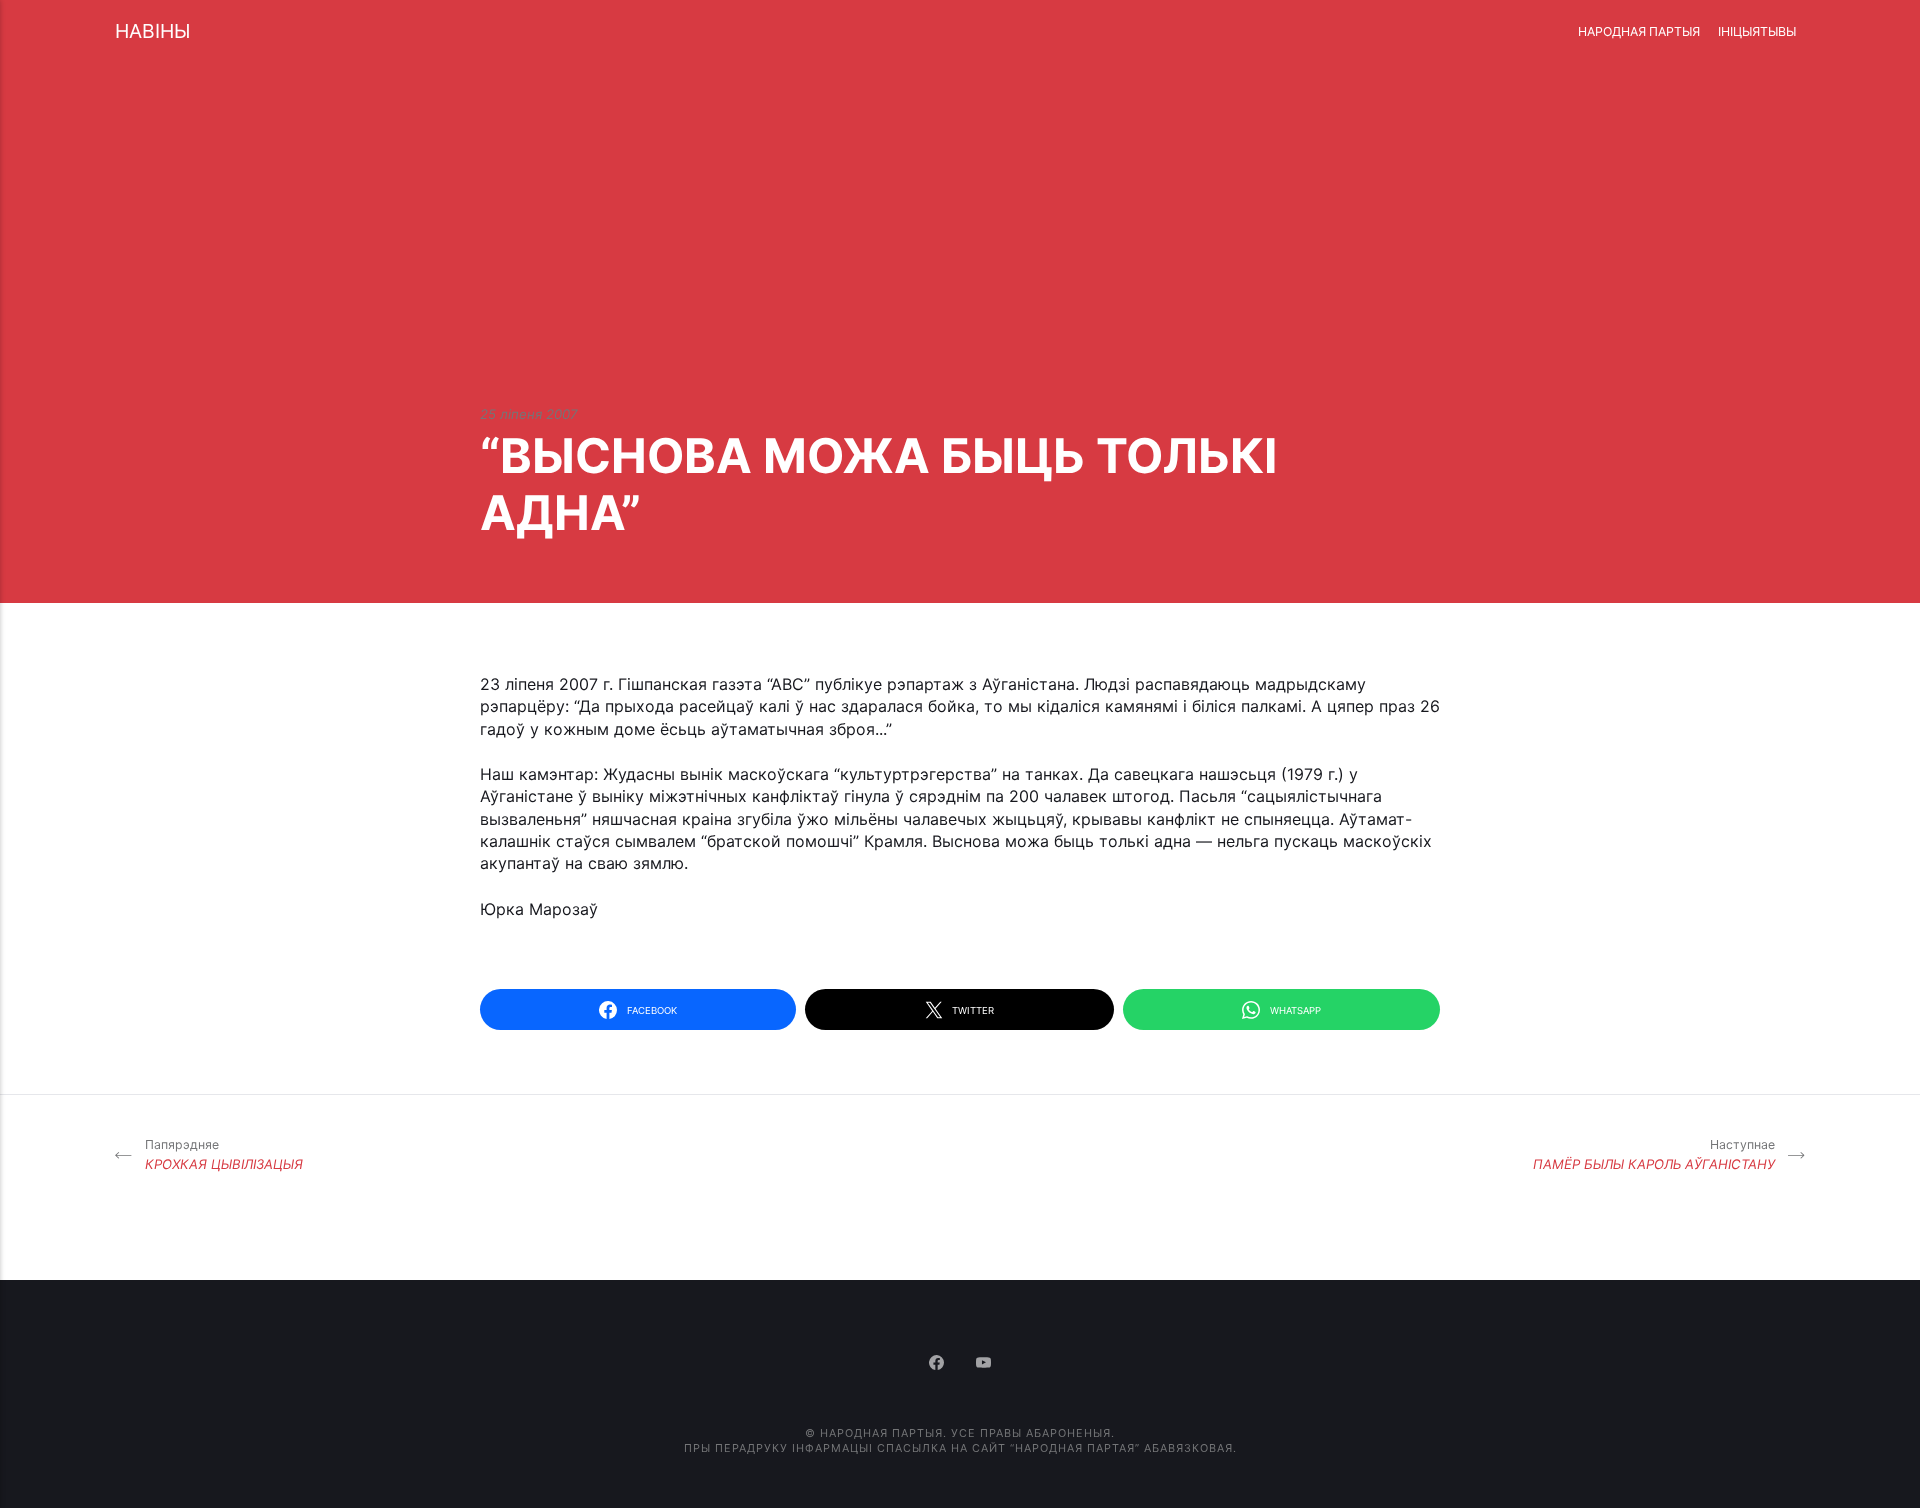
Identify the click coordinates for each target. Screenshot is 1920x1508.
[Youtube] (984, 1364)
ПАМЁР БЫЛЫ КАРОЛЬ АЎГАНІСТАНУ (1654, 1154)
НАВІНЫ (152, 31)
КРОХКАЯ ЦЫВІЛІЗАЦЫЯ (224, 1154)
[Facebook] (938, 1364)
